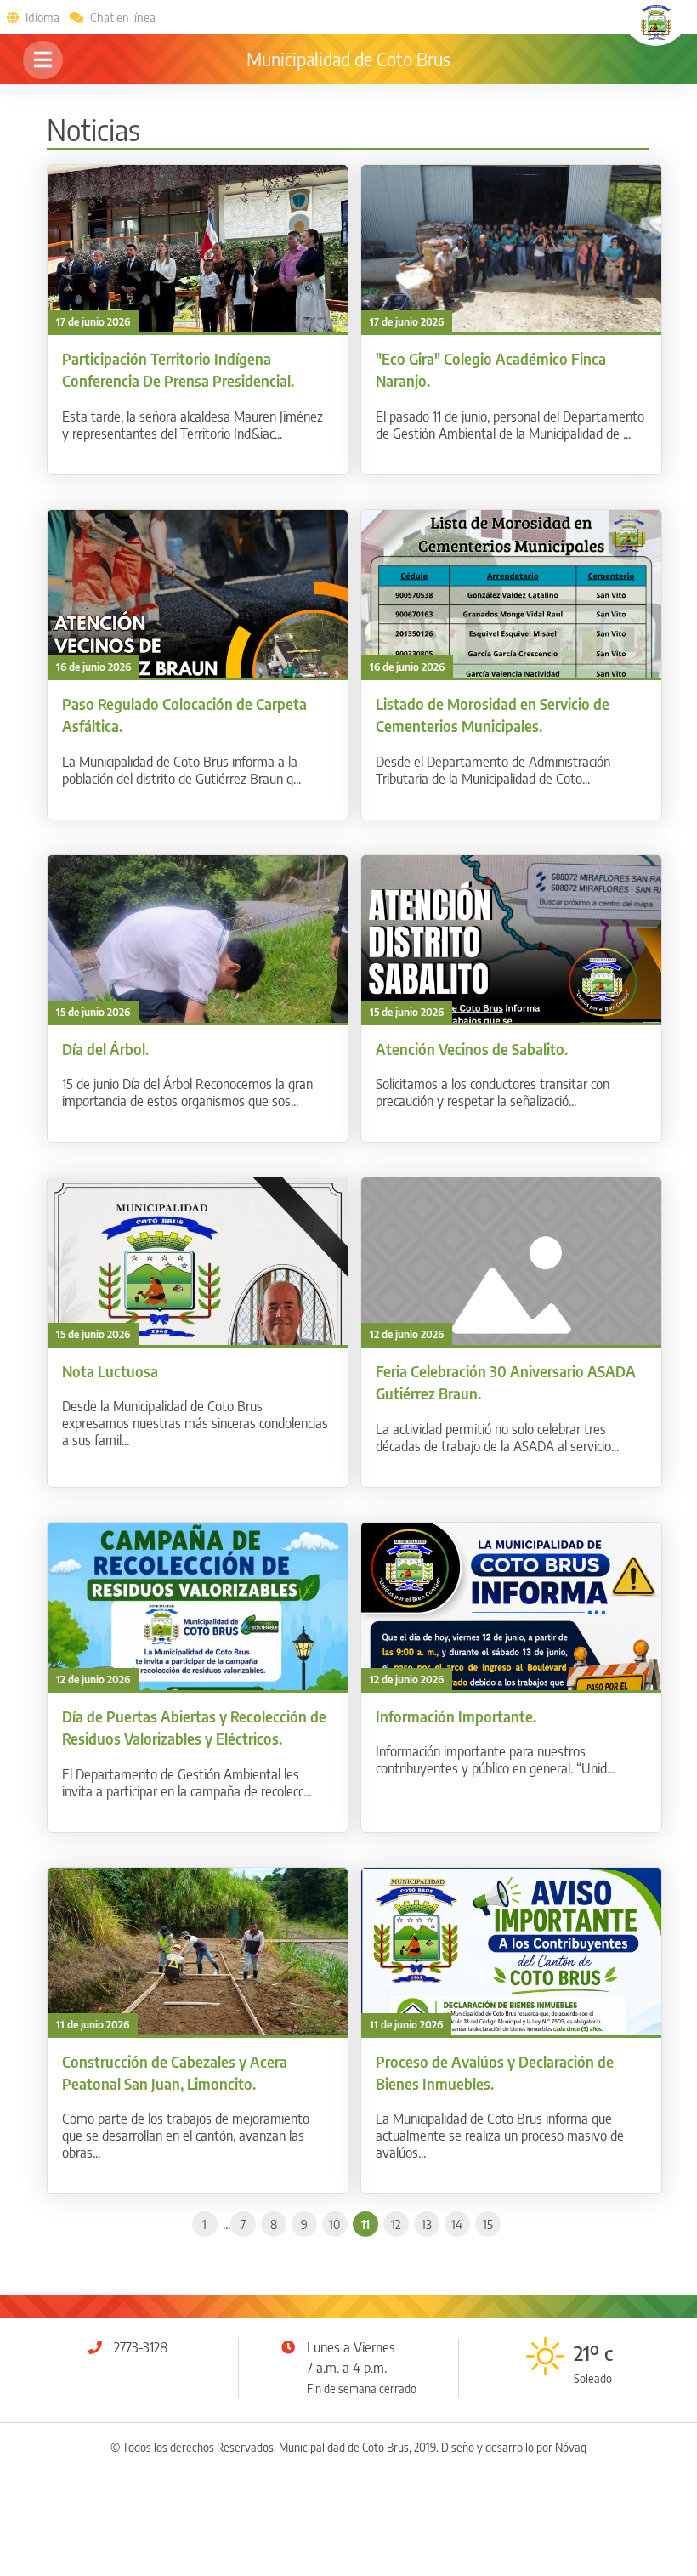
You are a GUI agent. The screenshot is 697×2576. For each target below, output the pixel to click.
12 (396, 2224)
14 (457, 2224)
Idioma (42, 17)
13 (427, 2224)
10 (334, 2224)
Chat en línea (123, 17)
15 (488, 2224)
